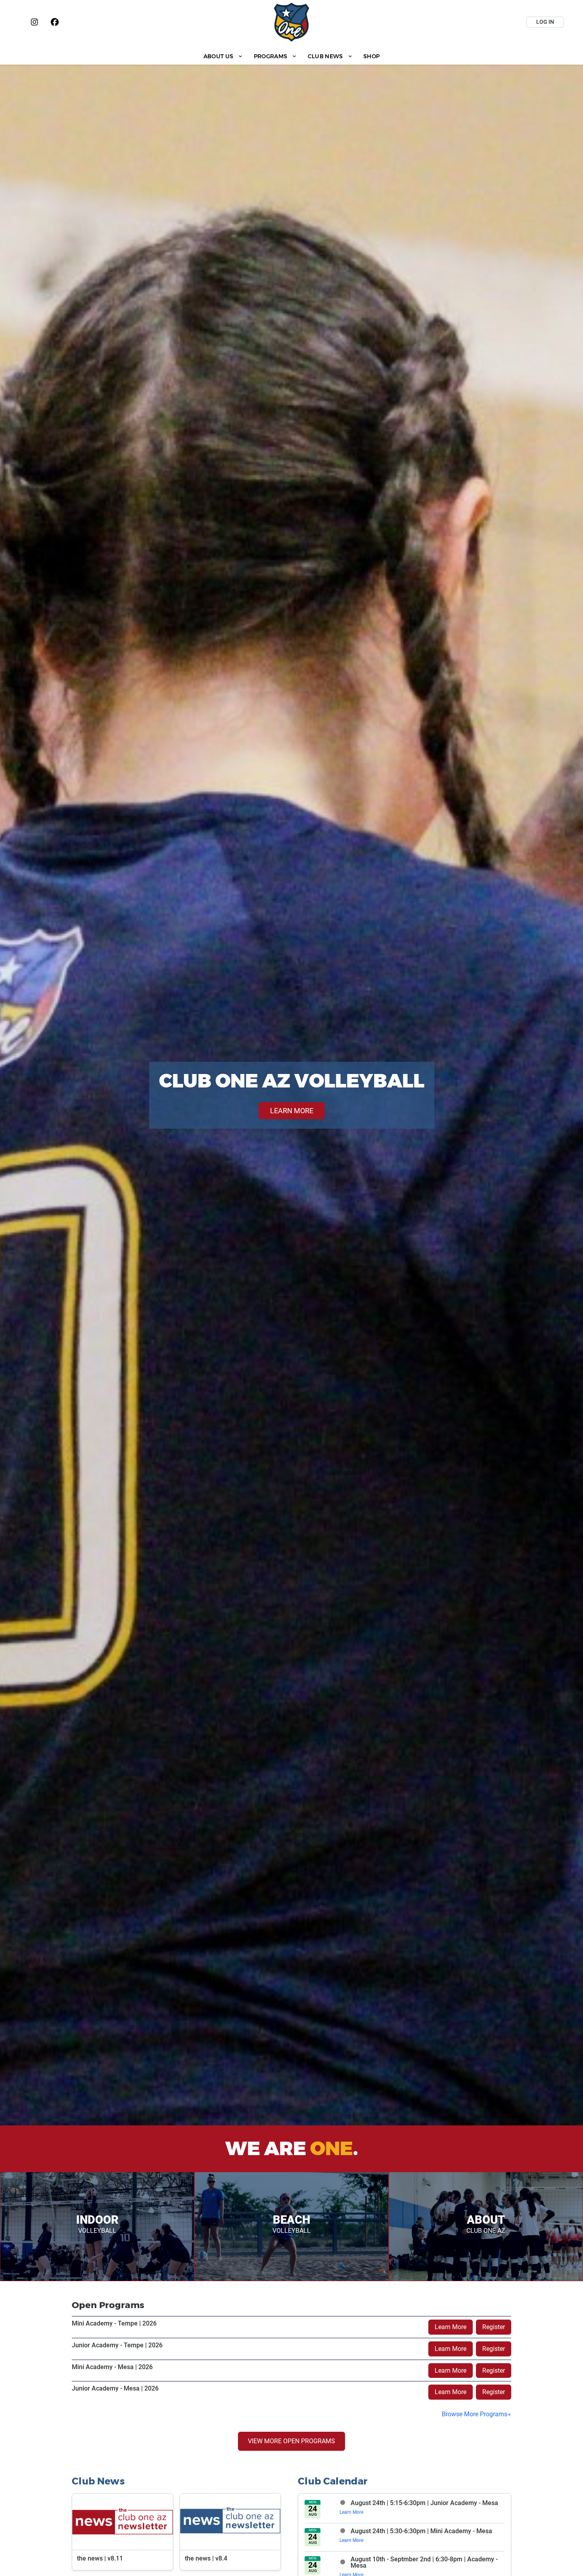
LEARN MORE (292, 1111)
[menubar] (291, 56)
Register (494, 2327)
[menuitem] (223, 56)
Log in (545, 22)
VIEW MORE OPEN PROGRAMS (291, 2441)
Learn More (451, 2327)
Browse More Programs (475, 2414)
